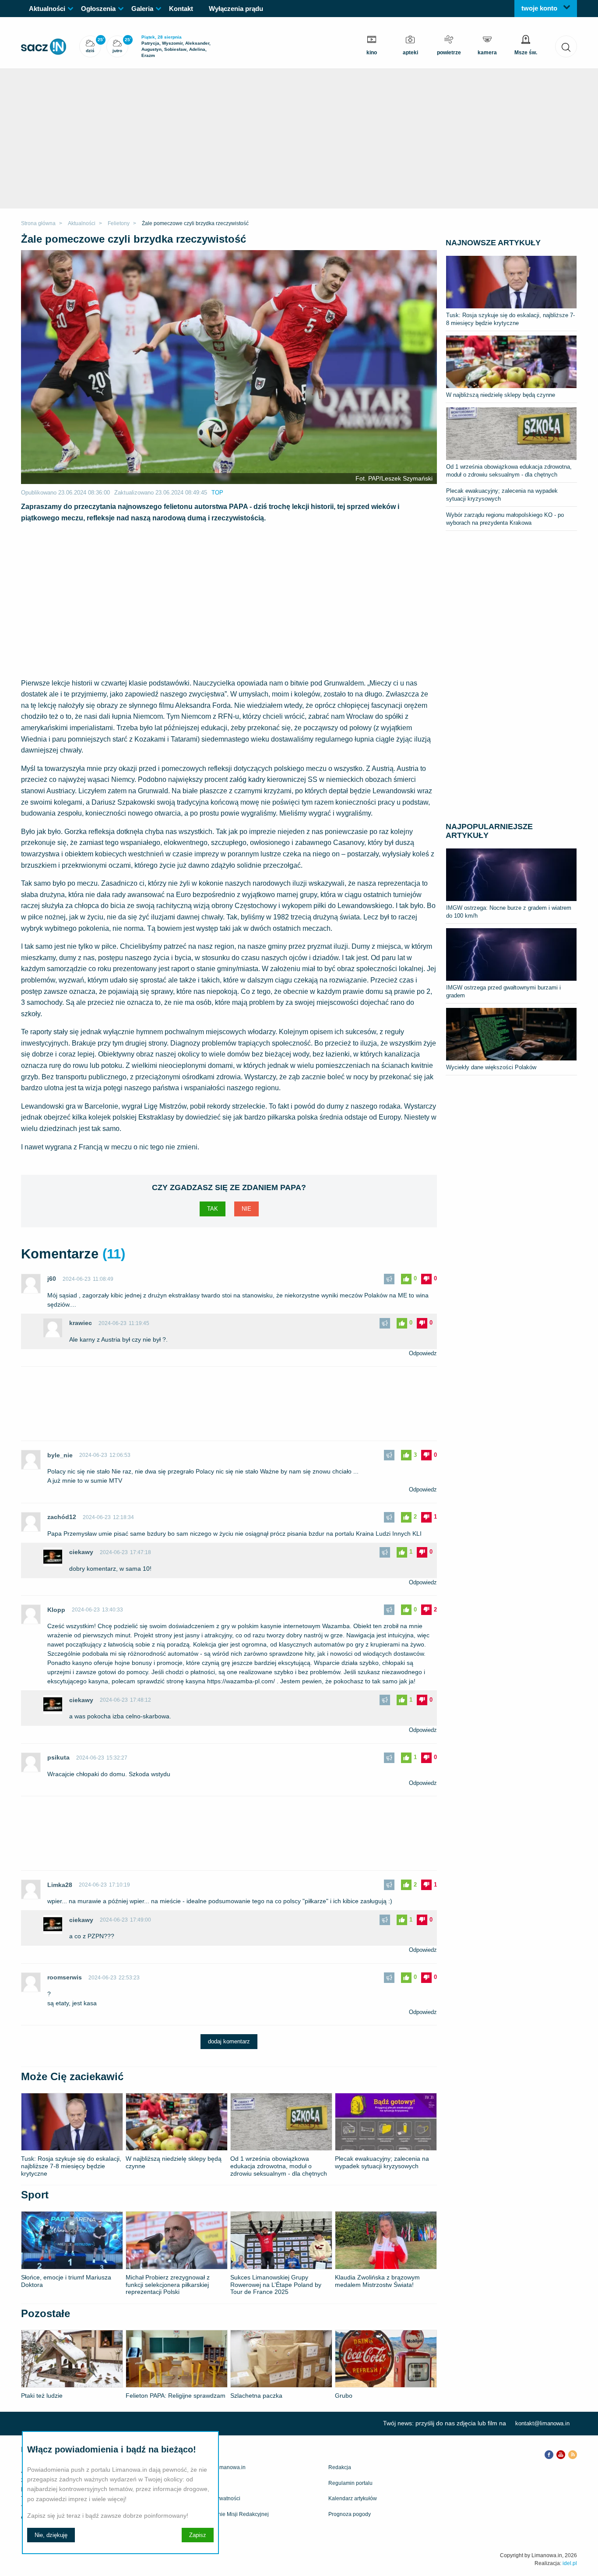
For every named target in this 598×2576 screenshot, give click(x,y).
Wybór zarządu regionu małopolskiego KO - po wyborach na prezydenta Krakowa (505, 519)
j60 (52, 1279)
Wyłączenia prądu (236, 9)
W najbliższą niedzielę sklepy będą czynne (501, 395)
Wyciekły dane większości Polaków (491, 1067)
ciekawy (81, 1552)
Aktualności (47, 9)
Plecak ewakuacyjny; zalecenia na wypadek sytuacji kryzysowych (502, 495)
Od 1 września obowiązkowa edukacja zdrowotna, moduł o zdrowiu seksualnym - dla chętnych (509, 471)
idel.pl (570, 2563)
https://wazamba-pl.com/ (241, 1681)
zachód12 (62, 1517)
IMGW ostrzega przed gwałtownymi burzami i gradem (503, 991)
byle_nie (60, 1455)
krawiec (81, 1323)
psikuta (58, 1757)
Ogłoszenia (98, 9)
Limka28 (60, 1885)
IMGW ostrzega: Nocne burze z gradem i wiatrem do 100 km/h (509, 912)
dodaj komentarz (229, 2041)
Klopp (56, 1610)
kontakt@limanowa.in (542, 2423)
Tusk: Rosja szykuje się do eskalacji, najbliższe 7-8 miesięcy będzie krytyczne (510, 319)
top (217, 493)
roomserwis (65, 1977)
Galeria (142, 9)
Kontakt (181, 9)
